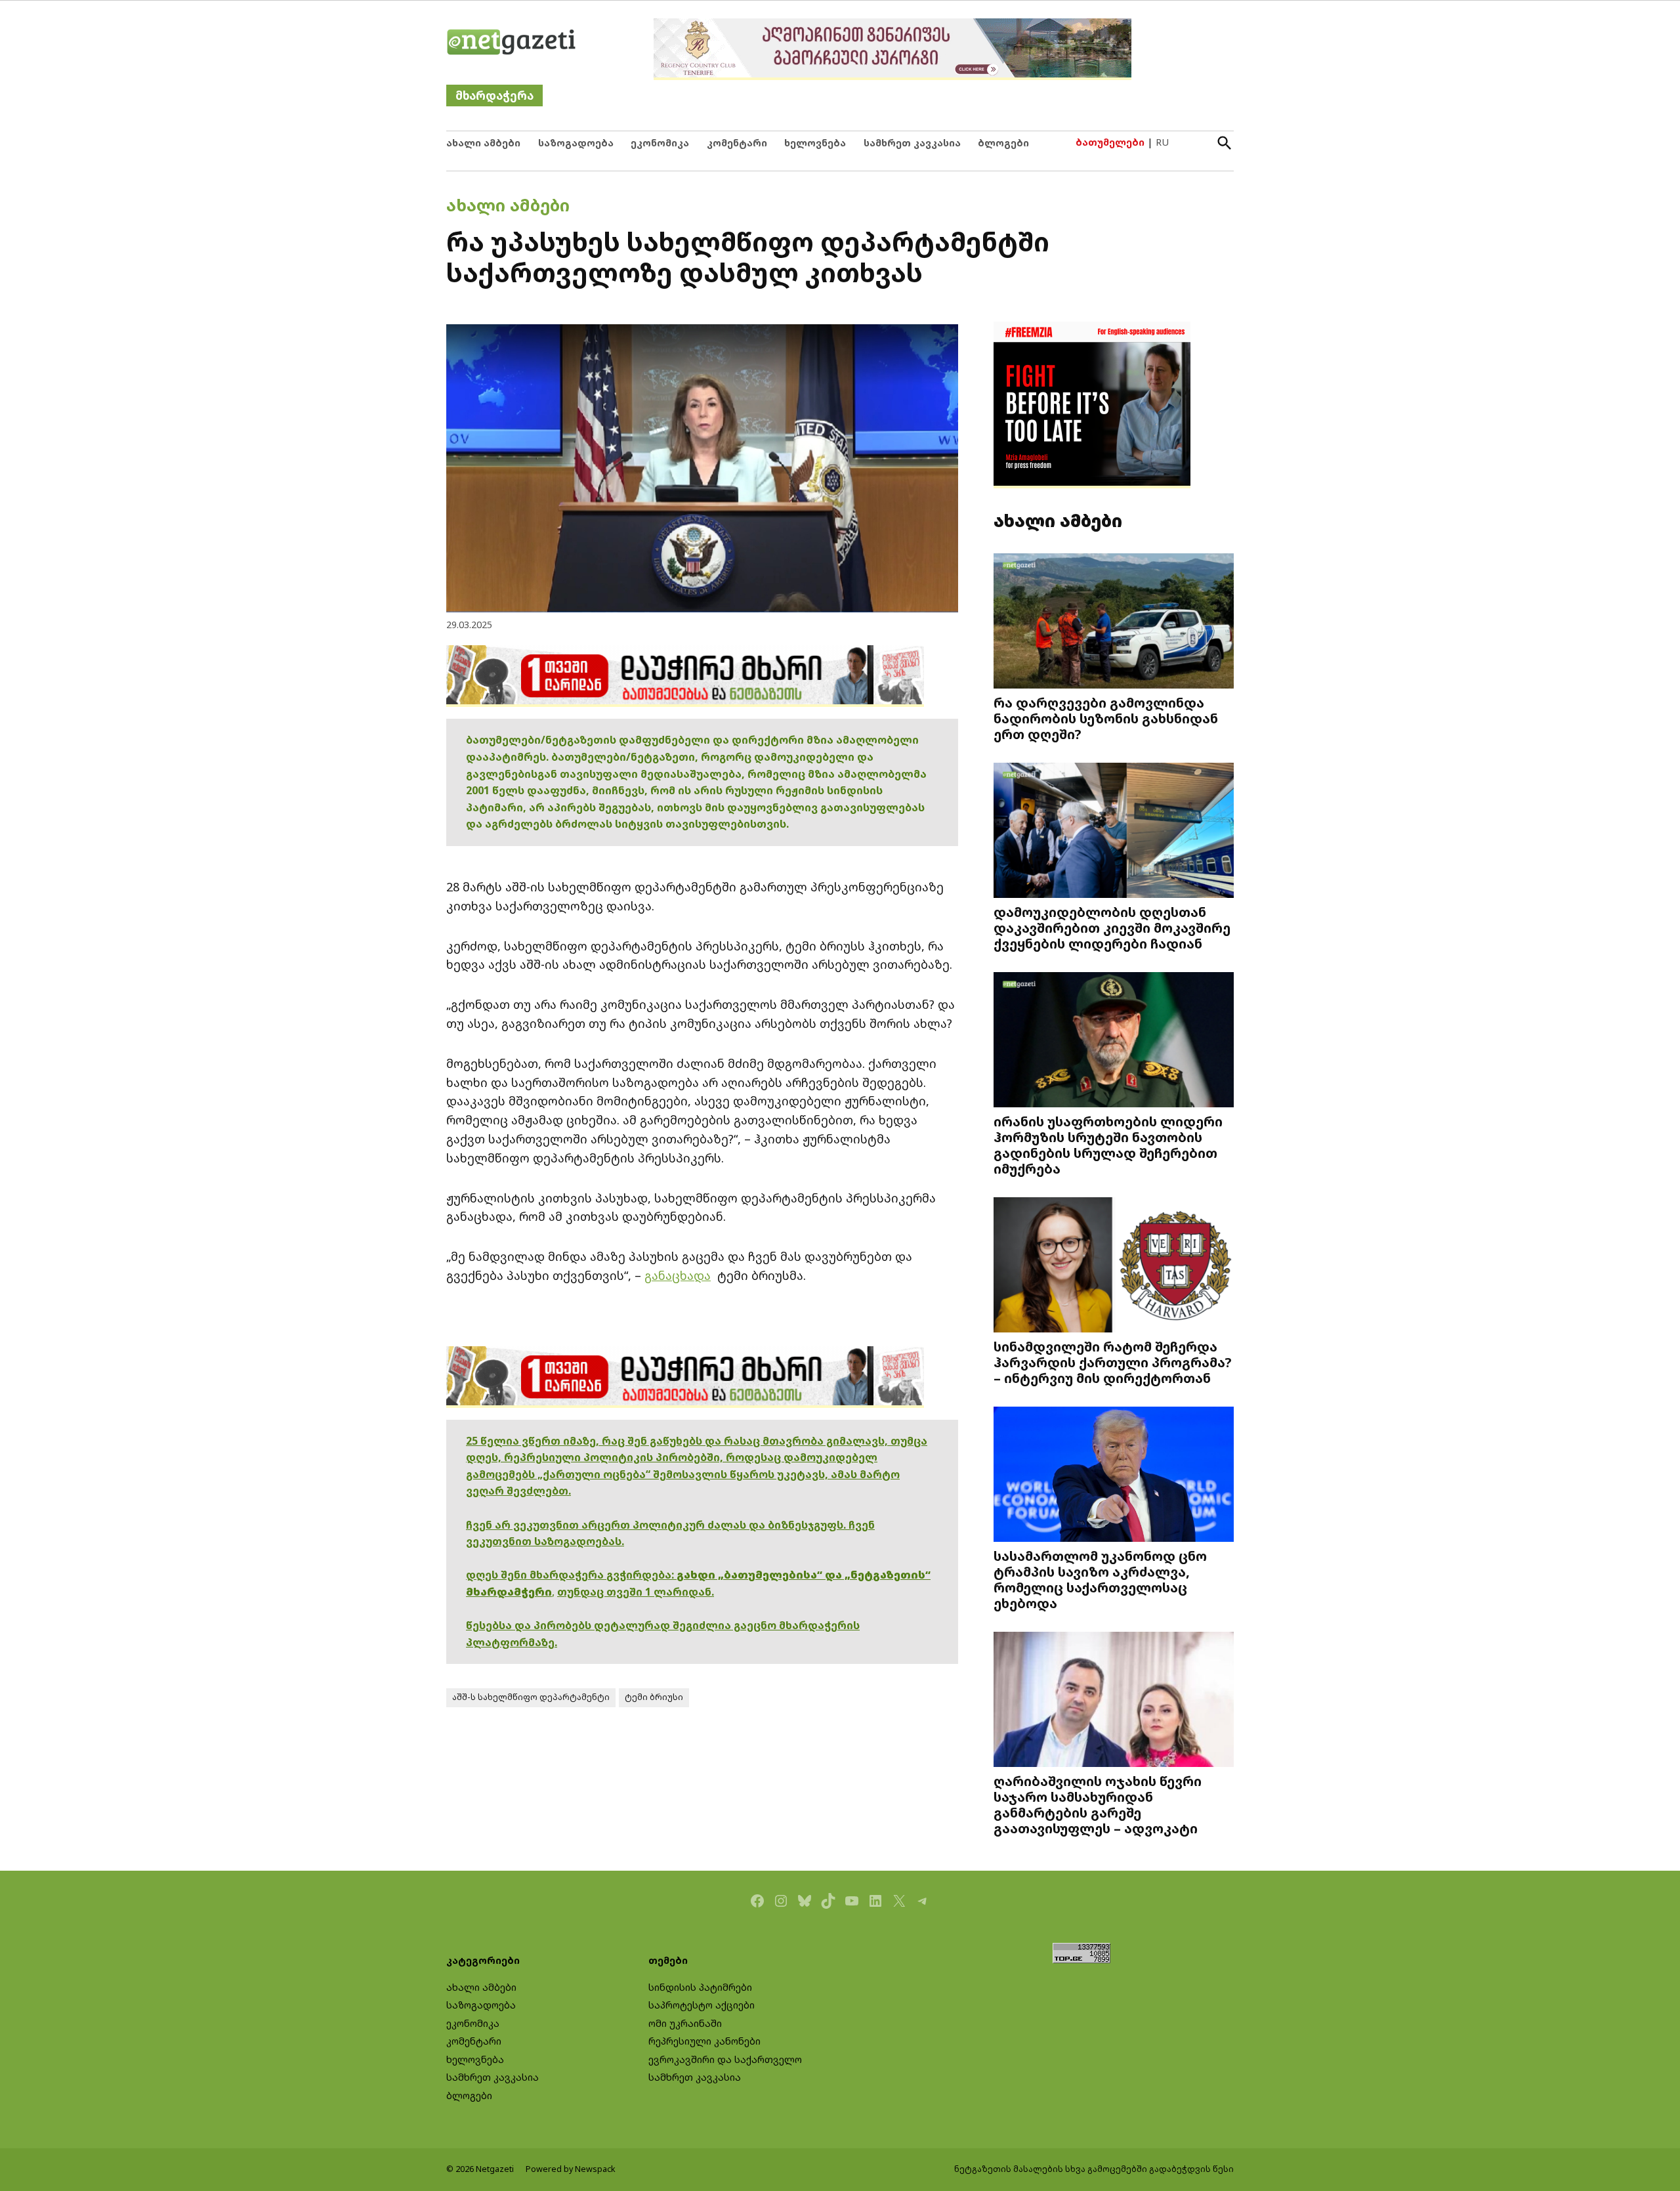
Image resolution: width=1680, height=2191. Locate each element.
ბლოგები (1003, 143)
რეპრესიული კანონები (704, 2041)
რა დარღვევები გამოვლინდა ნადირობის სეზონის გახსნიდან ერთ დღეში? (1106, 718)
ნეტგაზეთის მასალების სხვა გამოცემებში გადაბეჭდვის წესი (1094, 2169)
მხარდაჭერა (494, 96)
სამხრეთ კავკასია (912, 143)
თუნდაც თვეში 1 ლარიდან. (636, 1592)
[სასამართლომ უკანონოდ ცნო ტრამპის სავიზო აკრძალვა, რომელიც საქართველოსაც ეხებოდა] (1114, 1476)
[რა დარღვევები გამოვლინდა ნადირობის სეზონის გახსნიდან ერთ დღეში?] (1114, 623)
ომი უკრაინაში (685, 2023)
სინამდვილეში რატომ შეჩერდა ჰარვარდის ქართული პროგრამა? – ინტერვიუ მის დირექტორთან (1113, 1362)
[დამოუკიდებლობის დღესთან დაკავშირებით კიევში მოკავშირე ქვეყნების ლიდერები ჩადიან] (1114, 832)
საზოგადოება (576, 143)
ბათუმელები (1110, 142)
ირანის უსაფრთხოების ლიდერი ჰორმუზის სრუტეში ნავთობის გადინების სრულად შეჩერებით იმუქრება (1108, 1145)
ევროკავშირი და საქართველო (725, 2059)
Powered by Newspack (571, 2169)
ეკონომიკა (660, 143)
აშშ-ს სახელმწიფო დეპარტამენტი (531, 1697)
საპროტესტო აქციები (702, 2005)
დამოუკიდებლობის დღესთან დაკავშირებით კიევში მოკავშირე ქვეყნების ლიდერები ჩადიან (1112, 927)
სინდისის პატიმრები (700, 1987)
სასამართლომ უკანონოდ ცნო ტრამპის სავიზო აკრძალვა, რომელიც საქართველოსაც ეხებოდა (1100, 1579)
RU (1162, 142)
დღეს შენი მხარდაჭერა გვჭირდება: (571, 1575)
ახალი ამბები (483, 143)
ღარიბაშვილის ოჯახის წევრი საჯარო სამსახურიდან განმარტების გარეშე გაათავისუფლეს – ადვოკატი (1098, 1804)
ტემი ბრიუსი (654, 1697)
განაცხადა (678, 1275)
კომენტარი (737, 143)
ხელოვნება (815, 143)
